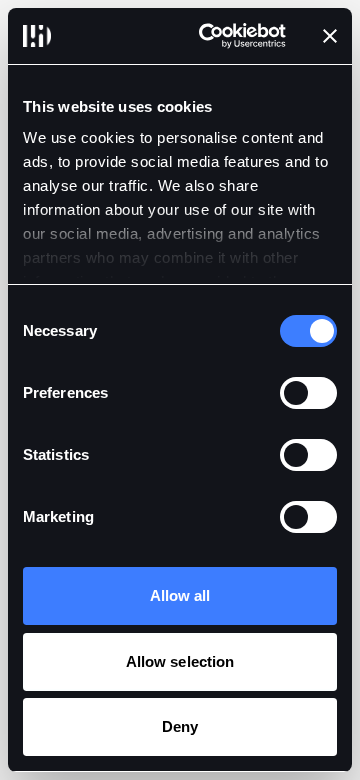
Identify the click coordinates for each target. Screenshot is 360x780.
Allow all (180, 595)
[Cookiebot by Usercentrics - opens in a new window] (211, 36)
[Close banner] (330, 36)
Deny (180, 726)
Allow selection (180, 661)
